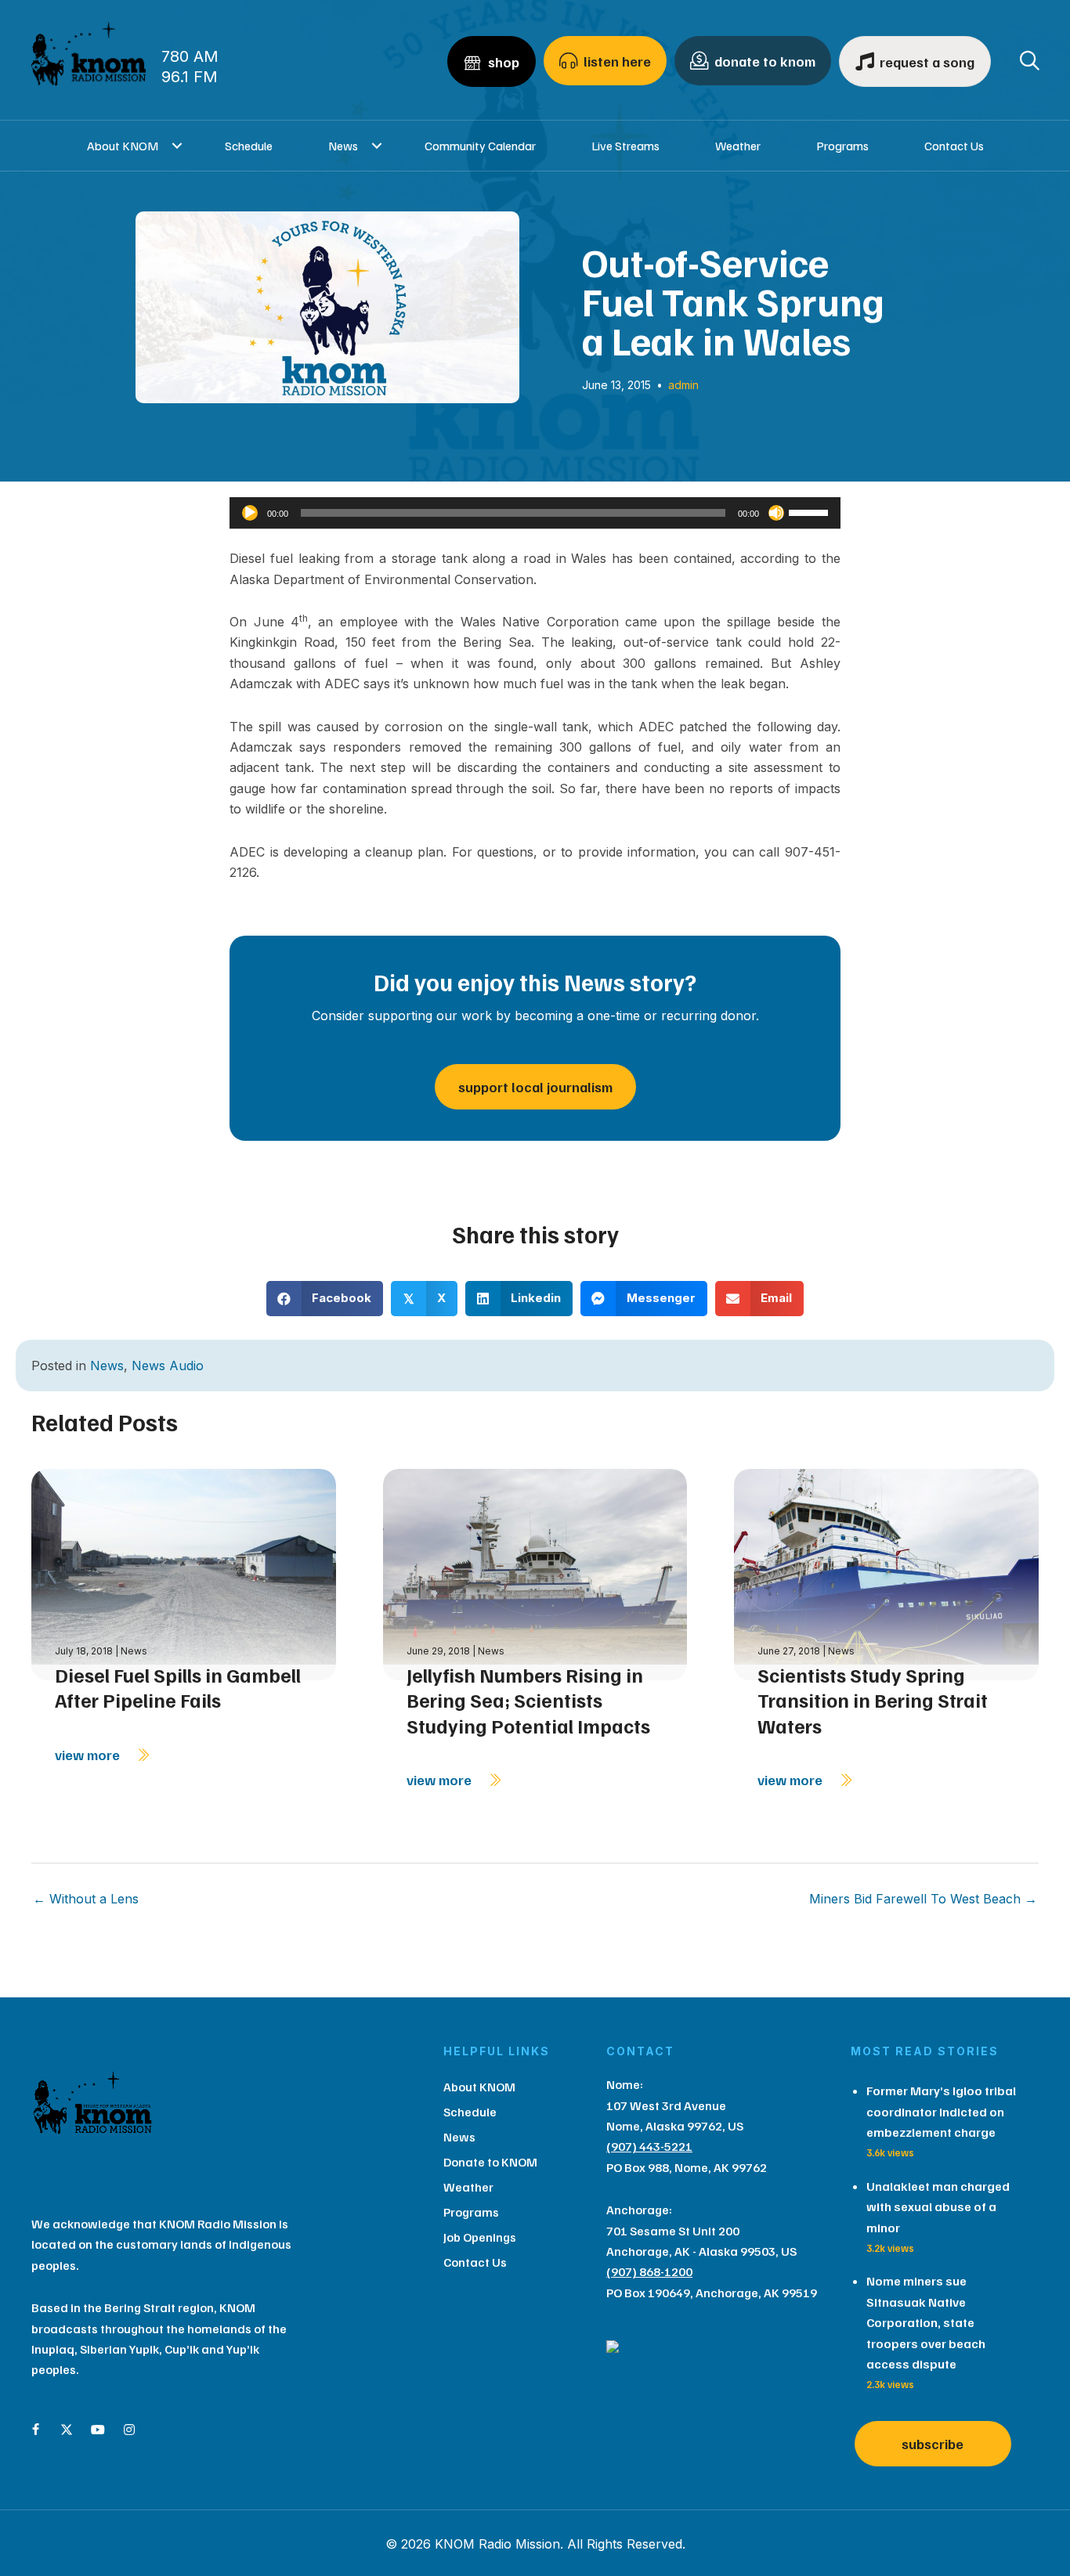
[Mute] (776, 513)
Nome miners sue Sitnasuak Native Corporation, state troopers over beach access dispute (926, 2322)
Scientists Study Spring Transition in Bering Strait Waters (873, 1700)
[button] (177, 146)
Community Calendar (480, 146)
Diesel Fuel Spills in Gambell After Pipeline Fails (178, 1688)
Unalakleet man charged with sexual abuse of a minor (938, 2207)
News (343, 146)
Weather (738, 146)
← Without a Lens (86, 1899)
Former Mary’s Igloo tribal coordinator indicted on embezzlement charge (941, 2111)
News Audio (168, 1366)
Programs (842, 146)
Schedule (249, 146)
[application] (535, 513)
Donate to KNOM (490, 2162)
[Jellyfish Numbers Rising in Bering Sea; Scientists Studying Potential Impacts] (535, 1573)
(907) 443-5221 (649, 2146)
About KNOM (123, 146)
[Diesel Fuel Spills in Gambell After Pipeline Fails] (184, 1573)
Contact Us (954, 146)
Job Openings (480, 2237)
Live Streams (625, 146)
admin (683, 385)
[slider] (811, 511)
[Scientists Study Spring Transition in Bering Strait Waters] (886, 1573)
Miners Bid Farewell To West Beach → (923, 1899)
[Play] (250, 513)
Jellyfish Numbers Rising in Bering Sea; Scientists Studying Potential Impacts (528, 1700)
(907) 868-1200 (649, 2271)
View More (89, 1755)
